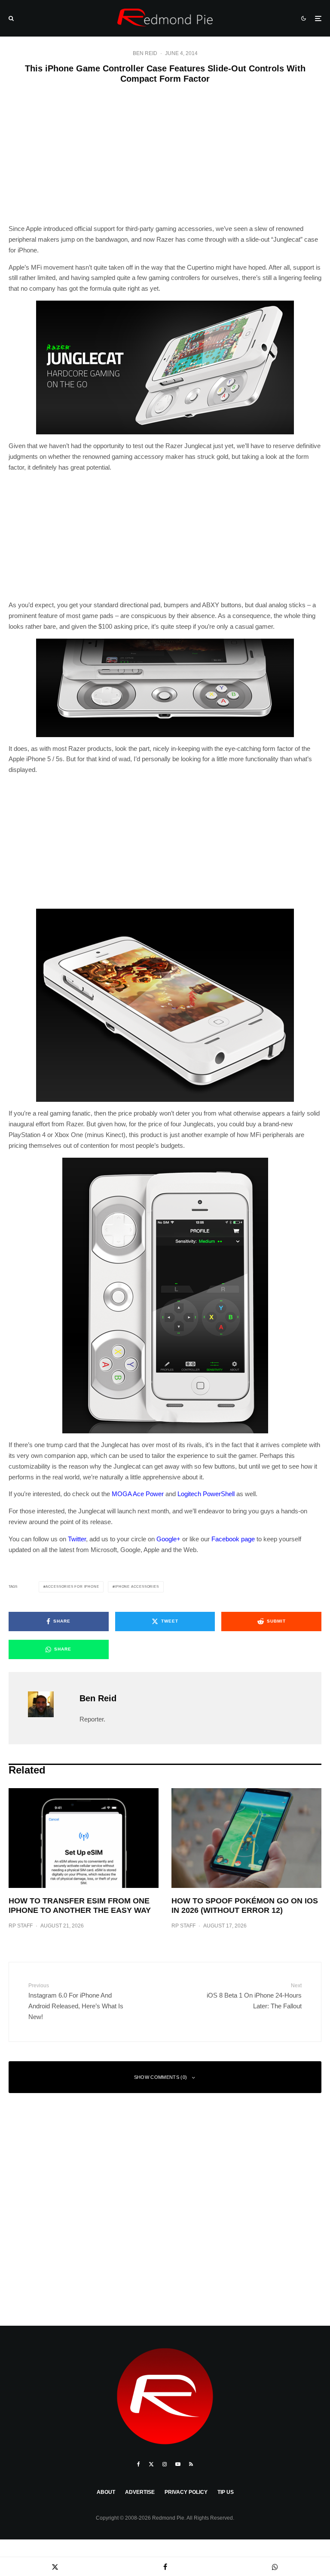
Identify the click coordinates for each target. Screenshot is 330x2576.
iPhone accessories (137, 1587)
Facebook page (233, 1539)
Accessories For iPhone (72, 1587)
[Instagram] (165, 2464)
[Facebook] (139, 2464)
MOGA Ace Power (138, 1494)
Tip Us (226, 2492)
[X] (151, 2464)
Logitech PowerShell (206, 1494)
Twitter (77, 1539)
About (106, 2492)
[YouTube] (178, 2464)
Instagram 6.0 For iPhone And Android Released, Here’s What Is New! (76, 2001)
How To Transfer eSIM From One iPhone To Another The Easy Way (80, 1906)
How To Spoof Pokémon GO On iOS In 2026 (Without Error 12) (245, 1906)
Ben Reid (145, 53)
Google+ (168, 1539)
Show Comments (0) (161, 2077)
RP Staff (21, 1926)
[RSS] (191, 2464)
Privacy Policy (186, 2492)
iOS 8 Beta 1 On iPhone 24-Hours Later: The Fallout (254, 1996)
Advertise (140, 2492)
